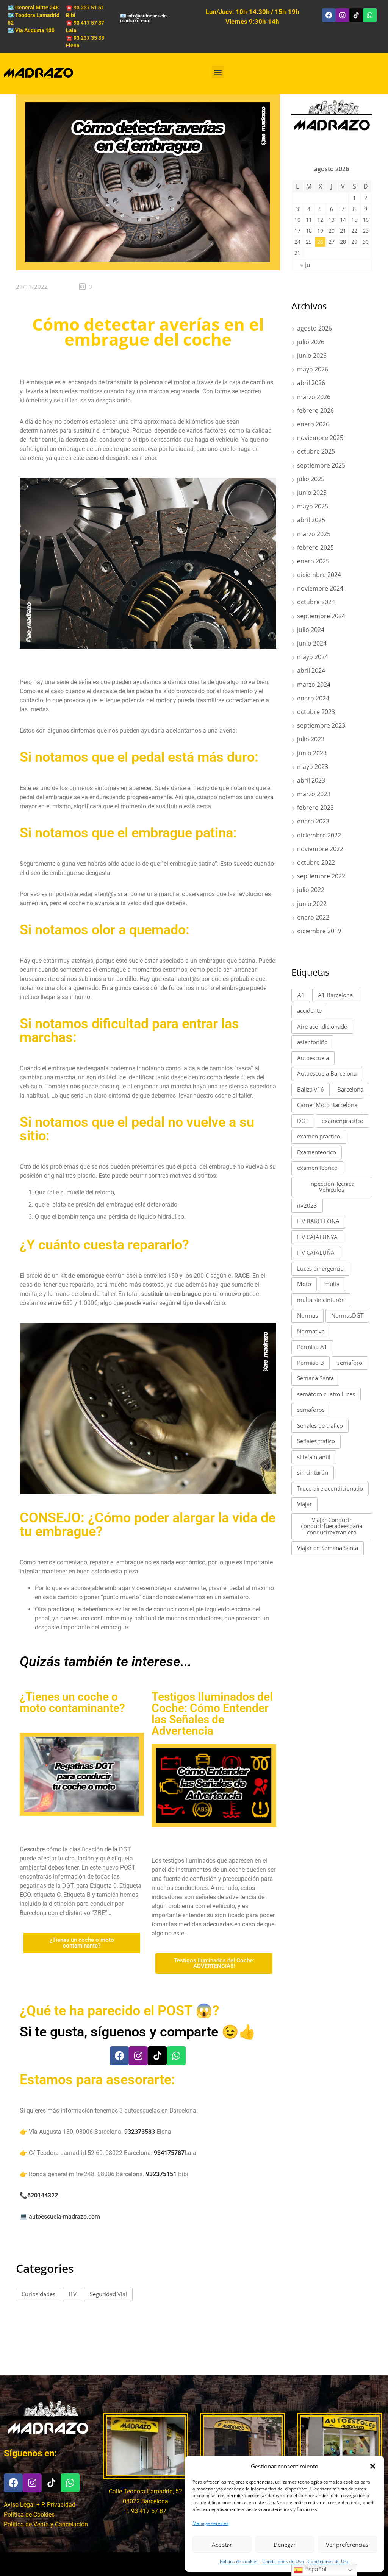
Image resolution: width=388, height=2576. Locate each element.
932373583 (140, 2132)
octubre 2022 (316, 862)
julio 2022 (311, 890)
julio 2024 (311, 630)
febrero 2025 (315, 547)
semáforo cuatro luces (326, 1394)
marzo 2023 (314, 794)
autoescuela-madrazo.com (64, 2217)
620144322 (43, 2195)
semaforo (350, 1363)
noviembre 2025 (320, 438)
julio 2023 (311, 739)
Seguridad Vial (108, 2294)
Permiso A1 (312, 1347)
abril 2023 (311, 780)
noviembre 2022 (320, 849)
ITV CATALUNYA (317, 1237)
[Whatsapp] (370, 15)
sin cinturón (313, 1472)
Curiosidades (38, 2294)
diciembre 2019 (319, 931)
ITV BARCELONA (318, 1221)
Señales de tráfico (320, 1425)
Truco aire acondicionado (330, 1488)
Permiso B (311, 1363)
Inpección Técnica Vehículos (332, 1187)
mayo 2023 (313, 767)
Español (315, 2569)
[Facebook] (329, 15)
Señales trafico (316, 1441)
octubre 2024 (316, 602)
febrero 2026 (315, 410)
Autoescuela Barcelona (327, 1073)
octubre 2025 (316, 451)
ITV (73, 2294)
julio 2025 (311, 479)
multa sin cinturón (321, 1300)
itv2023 (307, 1205)
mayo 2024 (313, 657)
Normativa (311, 1331)
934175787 (169, 2153)
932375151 (161, 2174)
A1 (301, 995)
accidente (309, 1010)
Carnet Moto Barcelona (327, 1105)
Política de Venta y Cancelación (46, 2524)
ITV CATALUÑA (316, 1252)
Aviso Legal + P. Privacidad (40, 2505)
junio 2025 (312, 493)
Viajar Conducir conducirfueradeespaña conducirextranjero (332, 1526)
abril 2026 (311, 383)
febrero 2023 (315, 808)
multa (332, 1284)
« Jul (306, 265)
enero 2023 (313, 821)
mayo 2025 (313, 506)
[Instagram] (343, 15)
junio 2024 (312, 643)
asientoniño (312, 1042)
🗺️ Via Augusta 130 (31, 30)
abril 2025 (311, 520)
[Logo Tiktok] (356, 15)
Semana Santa (315, 1378)
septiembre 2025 (321, 465)
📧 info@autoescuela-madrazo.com (144, 18)
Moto (304, 1284)
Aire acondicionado (322, 1026)
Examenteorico (317, 1152)
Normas (307, 1315)
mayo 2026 (313, 369)
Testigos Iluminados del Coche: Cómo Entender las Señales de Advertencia (212, 1714)
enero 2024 (313, 698)
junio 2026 (312, 356)
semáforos (311, 1410)
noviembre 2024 (320, 588)
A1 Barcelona (335, 995)
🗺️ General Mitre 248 (33, 8)
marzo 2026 (314, 397)
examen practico (319, 1136)
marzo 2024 (314, 685)
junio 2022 (312, 904)
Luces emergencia (320, 1268)
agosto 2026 (314, 328)
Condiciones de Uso (283, 2561)
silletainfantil (314, 1457)
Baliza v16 (311, 1089)
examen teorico (317, 1168)
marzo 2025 (314, 534)
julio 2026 (311, 342)
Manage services (210, 2523)
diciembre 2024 (319, 575)
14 (343, 220)
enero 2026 (313, 424)
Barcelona (350, 1089)
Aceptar (222, 2545)
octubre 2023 (316, 712)
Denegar (285, 2545)
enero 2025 (313, 561)
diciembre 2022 (319, 835)
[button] (373, 2466)
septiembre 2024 (321, 616)
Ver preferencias (347, 2545)
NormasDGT (347, 1315)
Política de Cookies (29, 2514)
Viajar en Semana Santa (328, 1548)
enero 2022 (313, 917)
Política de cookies (239, 2561)
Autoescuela (313, 1058)
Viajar (304, 1504)
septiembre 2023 (321, 725)
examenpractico (343, 1121)
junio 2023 (312, 753)
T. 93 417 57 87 (146, 2511)
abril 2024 (311, 671)
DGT (303, 1121)
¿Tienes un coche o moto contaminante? (72, 1702)
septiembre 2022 (321, 876)
